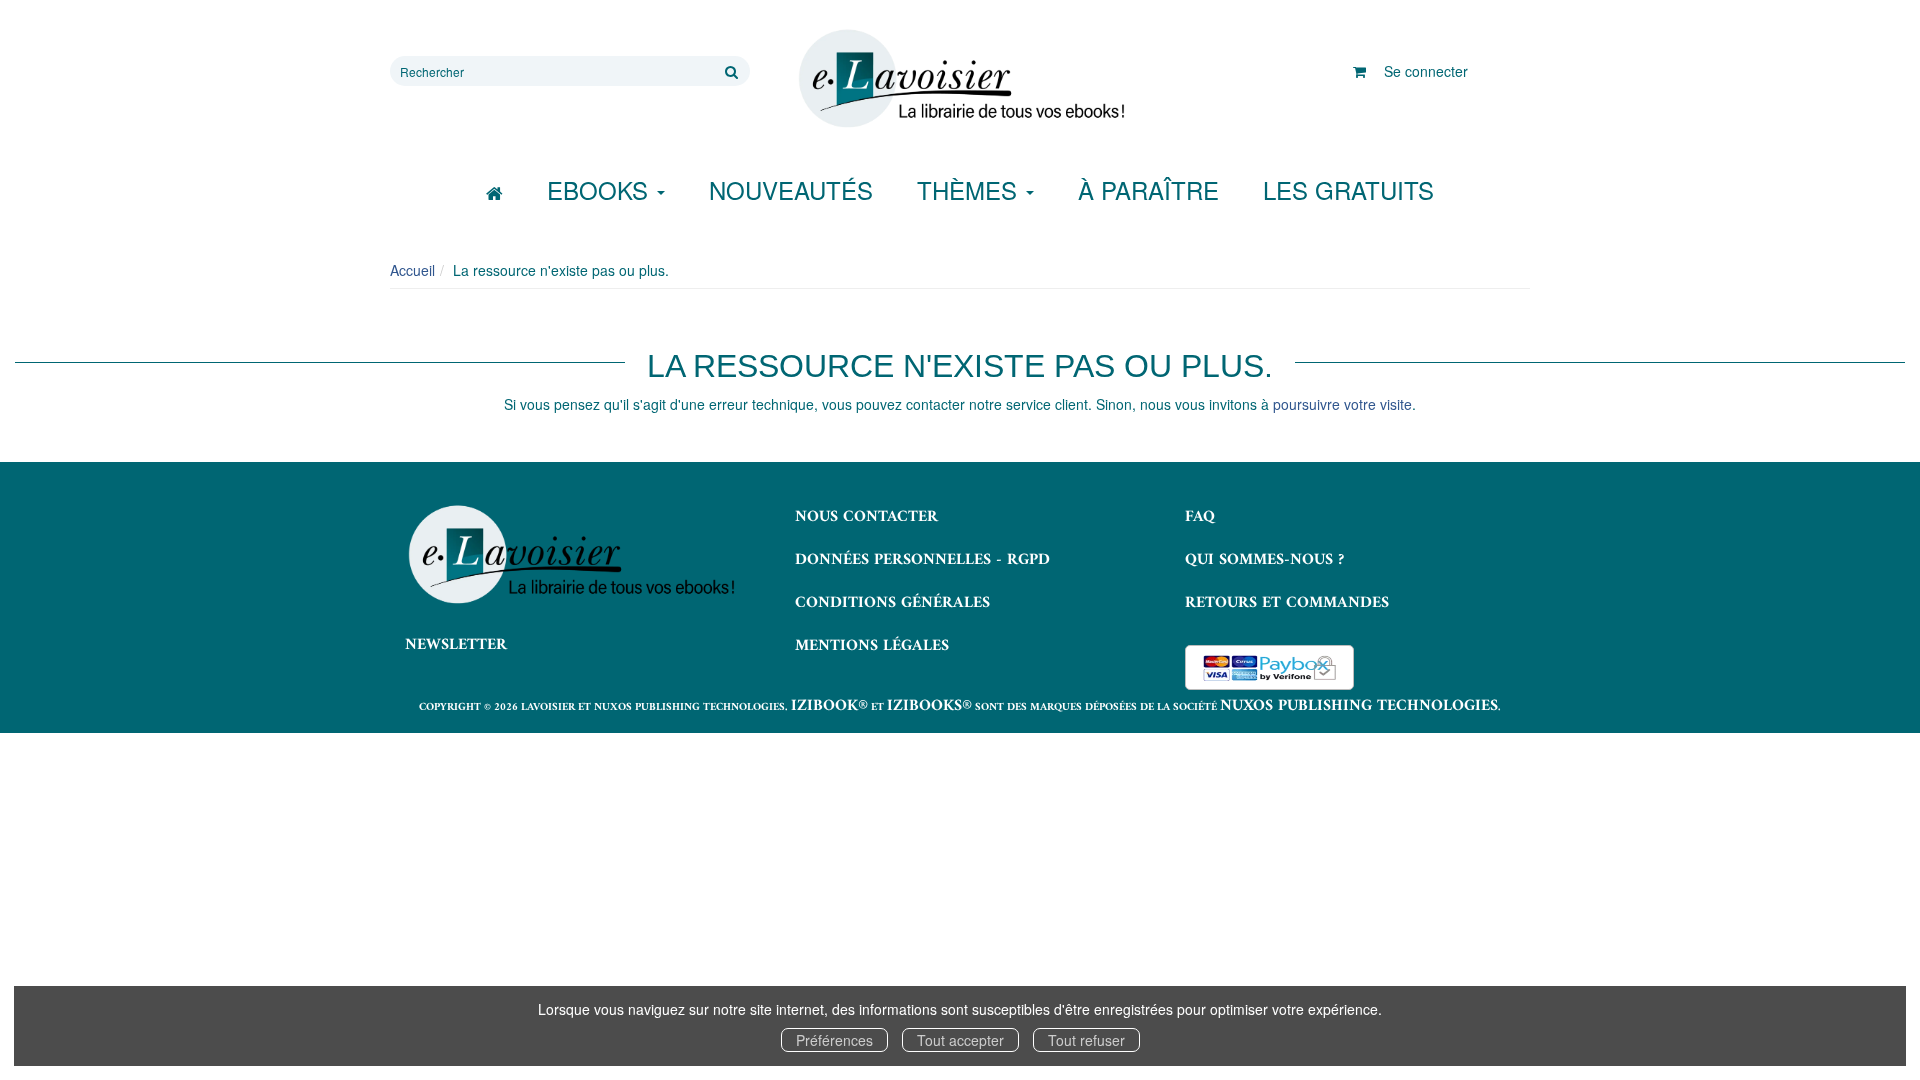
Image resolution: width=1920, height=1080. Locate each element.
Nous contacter (866, 517)
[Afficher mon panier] (1359, 71)
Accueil (412, 270)
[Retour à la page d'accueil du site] (960, 79)
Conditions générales (892, 603)
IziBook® (829, 706)
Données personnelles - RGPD (922, 560)
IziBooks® (929, 706)
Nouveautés (791, 189)
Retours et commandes (1287, 603)
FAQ (1200, 517)
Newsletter (456, 645)
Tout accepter (960, 1040)
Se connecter (1426, 71)
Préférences (834, 1040)
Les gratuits (1348, 189)
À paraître (1148, 189)
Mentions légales (872, 646)
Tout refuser (1086, 1040)
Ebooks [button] (601, 189)
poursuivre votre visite (1342, 404)
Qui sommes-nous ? (1264, 560)
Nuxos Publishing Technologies (1359, 706)
